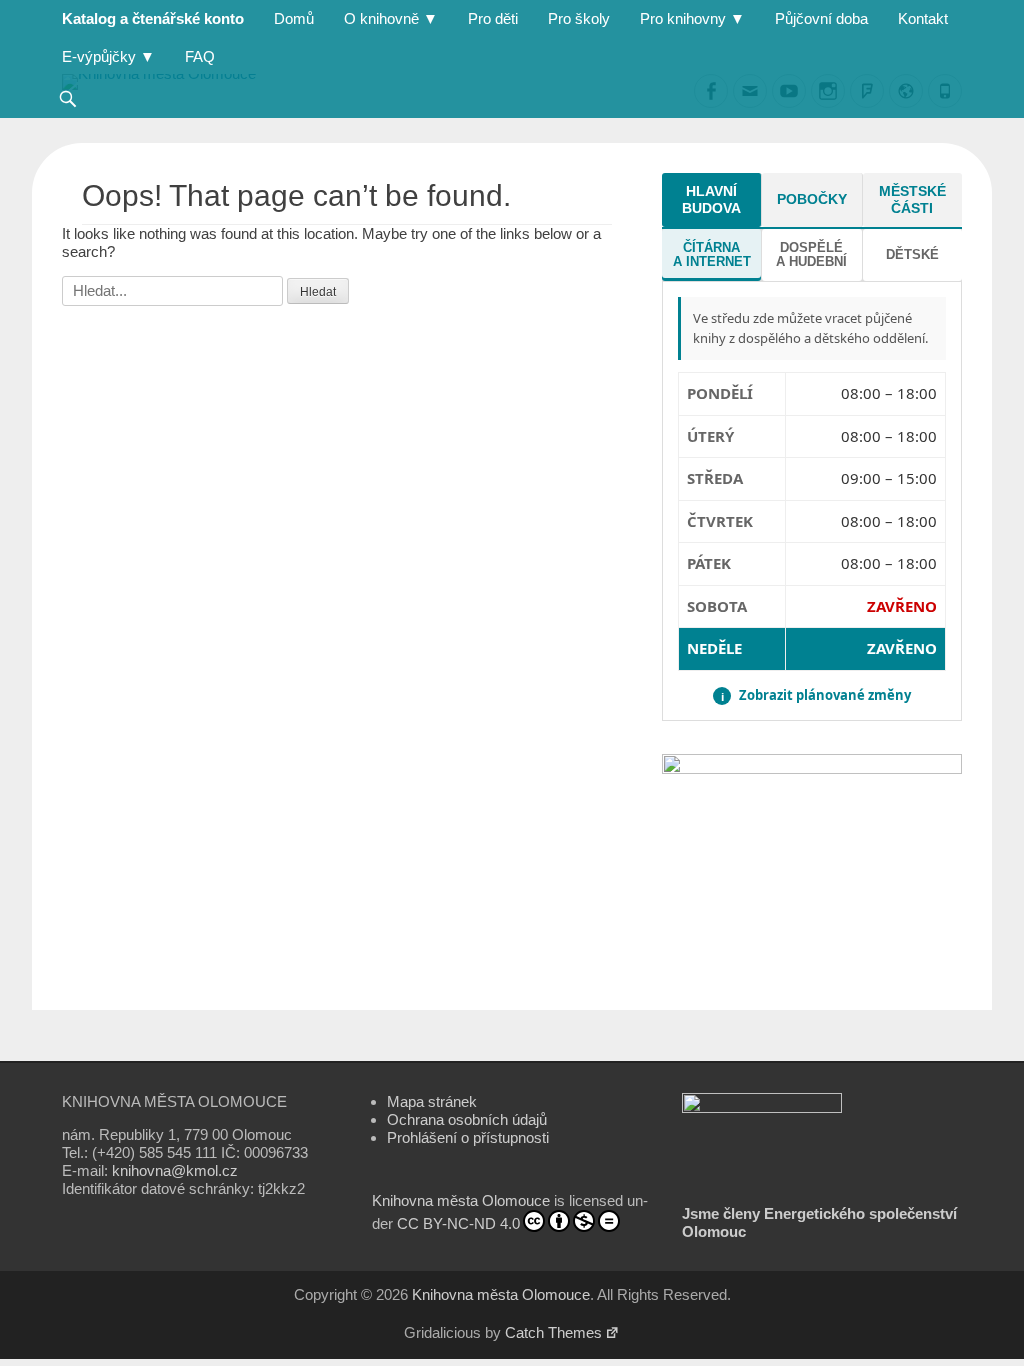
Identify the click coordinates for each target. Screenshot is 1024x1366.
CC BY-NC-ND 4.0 (458, 1223)
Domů (294, 18)
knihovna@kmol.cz (175, 1170)
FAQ (200, 56)
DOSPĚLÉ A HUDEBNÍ (811, 254)
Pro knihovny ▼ (692, 18)
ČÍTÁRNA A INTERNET (712, 254)
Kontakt (923, 18)
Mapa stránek (432, 1101)
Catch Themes (553, 1332)
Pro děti (493, 18)
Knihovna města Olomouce (461, 1200)
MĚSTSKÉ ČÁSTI (912, 199)
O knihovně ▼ (391, 18)
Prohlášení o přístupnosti (468, 1137)
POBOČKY (812, 199)
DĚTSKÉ (912, 254)
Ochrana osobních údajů (467, 1119)
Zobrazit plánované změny (816, 695)
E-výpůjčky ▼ (108, 56)
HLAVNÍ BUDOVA (711, 199)
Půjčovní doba (821, 18)
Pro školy (579, 18)
